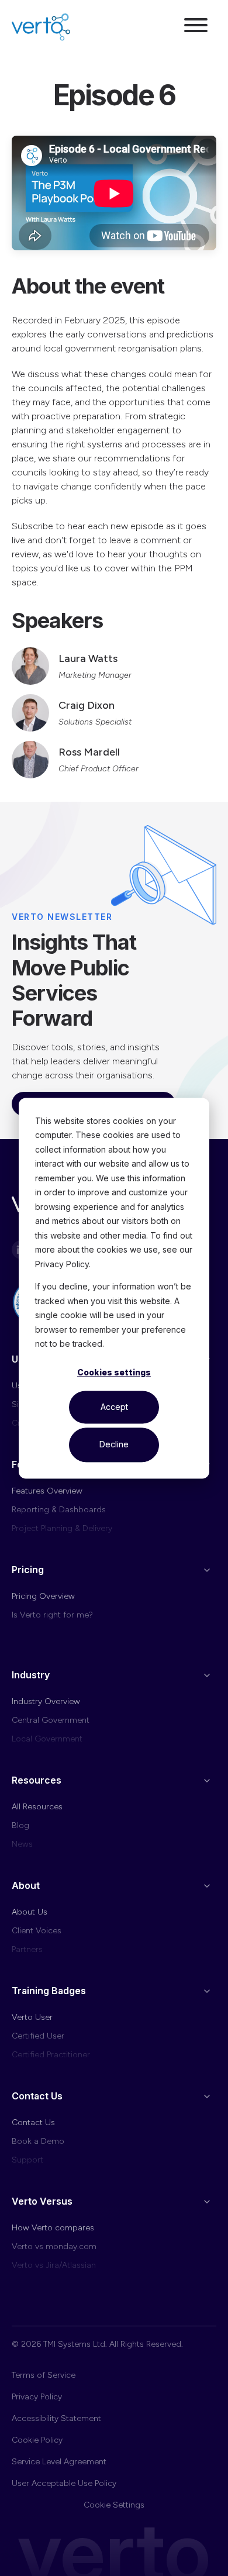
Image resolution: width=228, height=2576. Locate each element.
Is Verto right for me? (52, 1615)
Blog (20, 1825)
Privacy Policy (37, 2397)
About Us (30, 1912)
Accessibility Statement (56, 2418)
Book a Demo (38, 2141)
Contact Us (33, 2122)
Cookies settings (114, 1373)
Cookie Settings (114, 2505)
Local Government (47, 1739)
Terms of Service (44, 2375)
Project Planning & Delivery (62, 1528)
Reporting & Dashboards (59, 1510)
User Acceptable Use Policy (64, 2483)
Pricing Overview (43, 1596)
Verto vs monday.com (54, 2246)
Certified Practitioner (51, 2055)
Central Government (51, 1720)
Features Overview (47, 1491)
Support (27, 2160)
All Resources (37, 1807)
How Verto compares (53, 2228)
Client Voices (37, 1931)
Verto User (32, 2017)
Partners (27, 1949)
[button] (196, 27)
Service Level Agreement (59, 2462)
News (22, 1844)
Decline (114, 1445)
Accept (114, 1407)
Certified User (38, 2036)
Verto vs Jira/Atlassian (54, 2265)
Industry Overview (46, 1701)
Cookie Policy (37, 2440)
